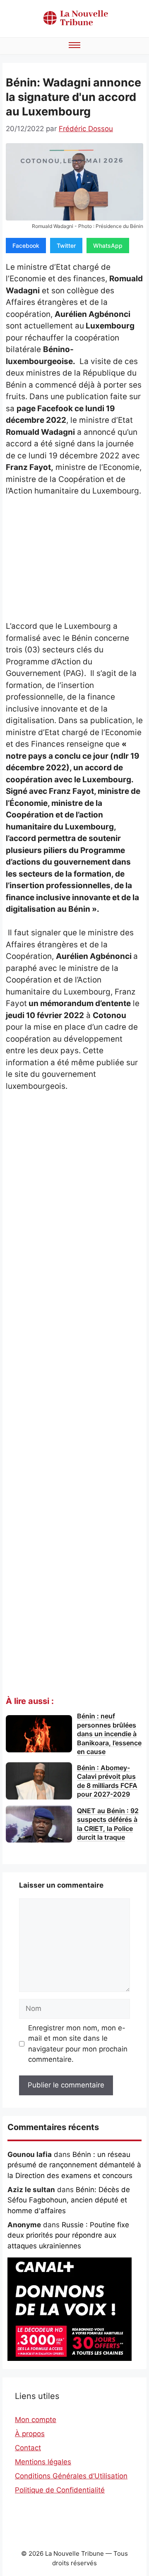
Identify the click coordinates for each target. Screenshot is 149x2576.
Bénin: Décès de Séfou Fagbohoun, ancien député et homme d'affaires (69, 2200)
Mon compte (36, 2420)
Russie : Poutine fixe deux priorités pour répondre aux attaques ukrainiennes (68, 2235)
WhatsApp (108, 246)
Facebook (26, 246)
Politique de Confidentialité (60, 2490)
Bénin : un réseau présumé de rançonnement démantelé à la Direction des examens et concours (74, 2165)
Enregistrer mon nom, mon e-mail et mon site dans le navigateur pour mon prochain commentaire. (78, 2044)
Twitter (66, 246)
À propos (30, 2434)
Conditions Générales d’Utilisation (71, 2476)
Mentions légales (43, 2462)
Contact (28, 2448)
